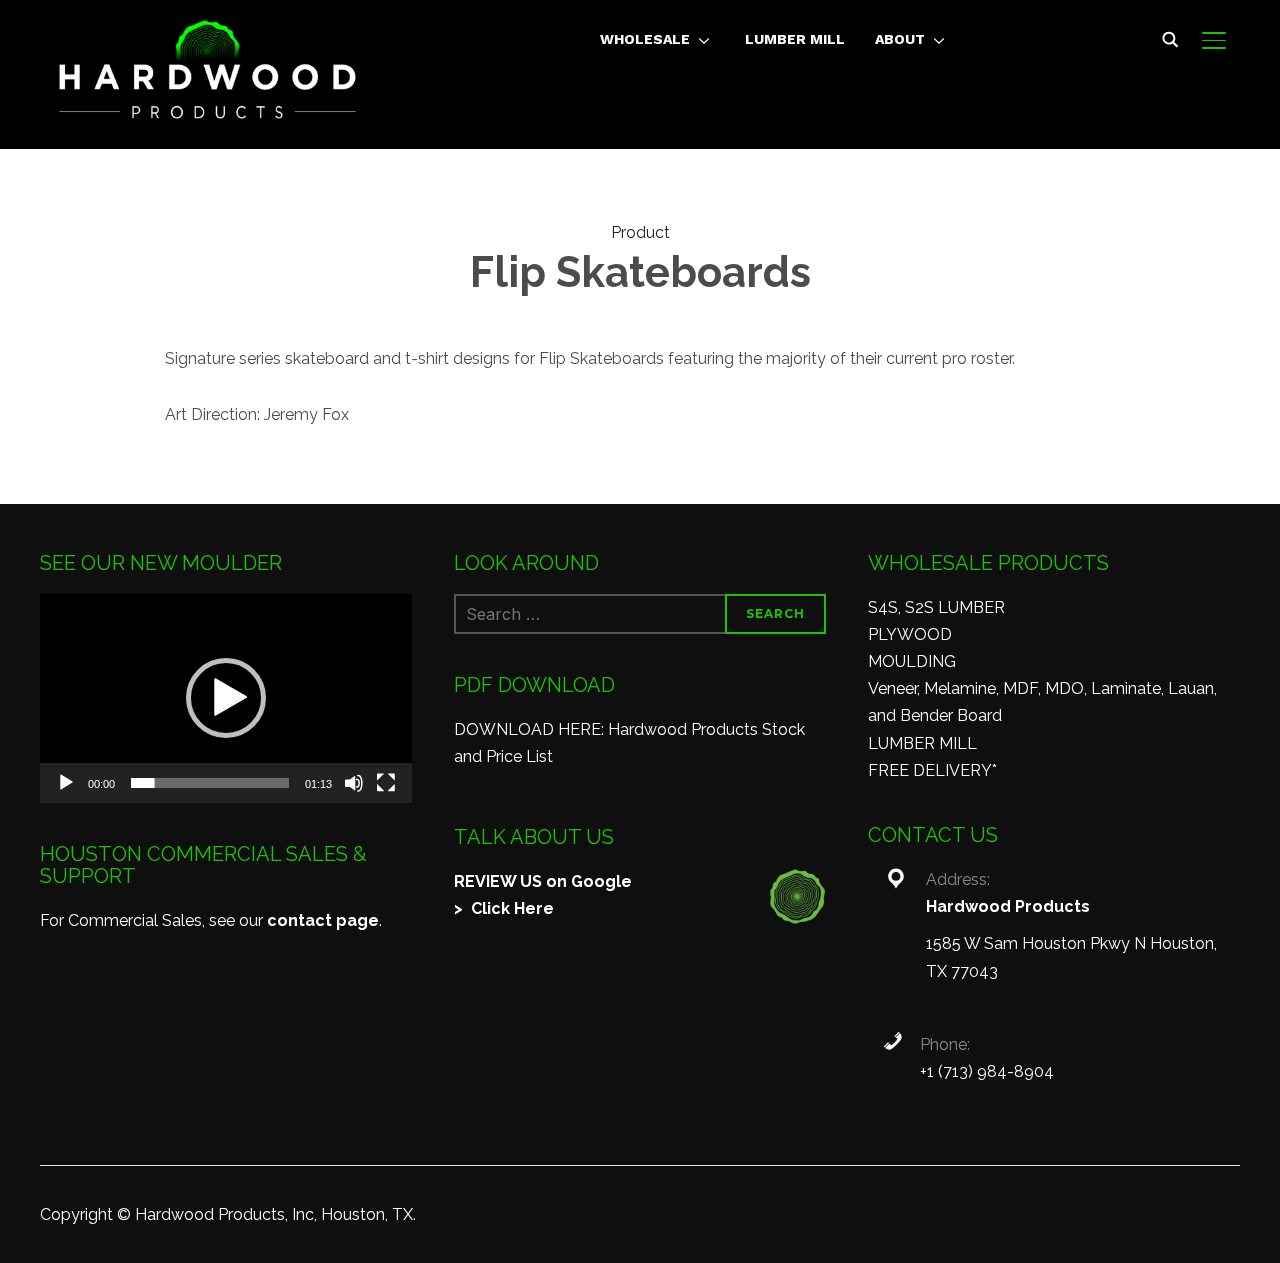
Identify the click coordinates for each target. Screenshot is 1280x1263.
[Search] (1170, 38)
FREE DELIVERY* (932, 770)
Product (640, 232)
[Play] (66, 783)
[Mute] (354, 783)
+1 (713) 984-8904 (987, 1071)
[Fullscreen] (386, 783)
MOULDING (912, 661)
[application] (226, 698)
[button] (226, 698)
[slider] (210, 783)
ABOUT (900, 39)
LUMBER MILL (795, 39)
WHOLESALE (645, 39)
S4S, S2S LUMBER (936, 607)
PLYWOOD (910, 634)
